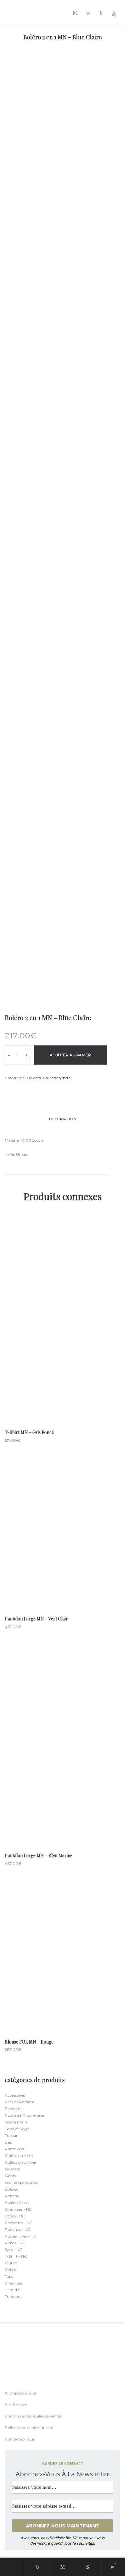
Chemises (14, 2283)
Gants (10, 2176)
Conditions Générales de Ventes (33, 2416)
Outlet (11, 2263)
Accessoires (15, 2095)
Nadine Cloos (17, 2203)
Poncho (12, 2196)
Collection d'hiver (21, 2162)
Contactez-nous (20, 2439)
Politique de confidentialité (29, 2428)
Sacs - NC (13, 2250)
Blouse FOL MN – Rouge (29, 2042)
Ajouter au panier (70, 1055)
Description (63, 1119)
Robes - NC (15, 2243)
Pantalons (14, 2149)
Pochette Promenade (25, 2115)
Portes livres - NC (21, 2236)
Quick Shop (62, 1320)
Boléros (34, 1078)
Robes (10, 2270)
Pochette (13, 2109)
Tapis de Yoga (17, 2129)
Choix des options (63, 1344)
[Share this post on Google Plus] (26, 1090)
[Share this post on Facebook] (6, 1090)
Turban (12, 2135)
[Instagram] (19, 2386)
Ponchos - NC (17, 2229)
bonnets (12, 2169)
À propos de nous (21, 2393)
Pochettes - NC (19, 2223)
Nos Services (16, 2405)
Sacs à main (16, 2122)
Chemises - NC (18, 2209)
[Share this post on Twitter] (16, 1090)
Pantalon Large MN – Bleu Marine (39, 1855)
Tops (9, 2276)
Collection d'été (57, 1078)
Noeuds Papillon (20, 2102)
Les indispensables (21, 2182)
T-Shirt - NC (16, 2256)
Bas (8, 2142)
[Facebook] (6, 2386)
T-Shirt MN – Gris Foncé (29, 1432)
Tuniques (13, 2297)
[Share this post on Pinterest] (35, 1090)
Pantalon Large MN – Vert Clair (36, 1619)
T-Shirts (12, 2290)
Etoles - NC (15, 2216)
